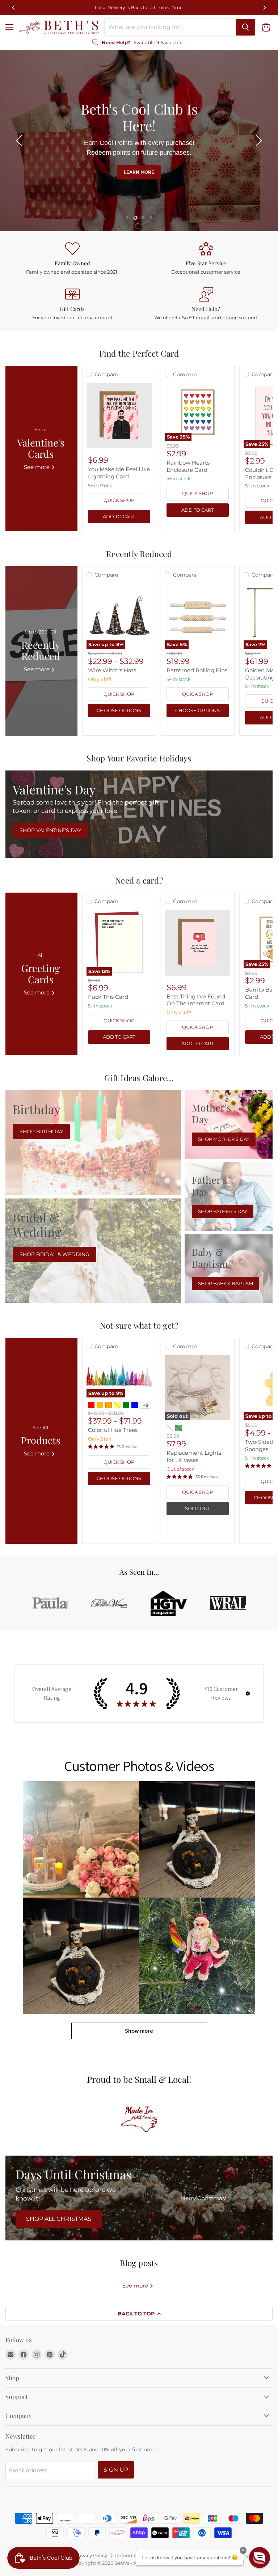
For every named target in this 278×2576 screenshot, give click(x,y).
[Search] (245, 27)
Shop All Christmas (59, 2219)
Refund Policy (131, 2555)
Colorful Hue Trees (113, 1430)
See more (136, 2286)
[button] (20, 141)
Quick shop (119, 500)
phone (230, 317)
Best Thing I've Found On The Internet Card (196, 1000)
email (203, 317)
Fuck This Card (108, 997)
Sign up (116, 2470)
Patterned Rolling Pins (197, 670)
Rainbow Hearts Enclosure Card (188, 466)
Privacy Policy (91, 2555)
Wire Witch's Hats (112, 670)
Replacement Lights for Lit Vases (194, 1456)
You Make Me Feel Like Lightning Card (119, 473)
